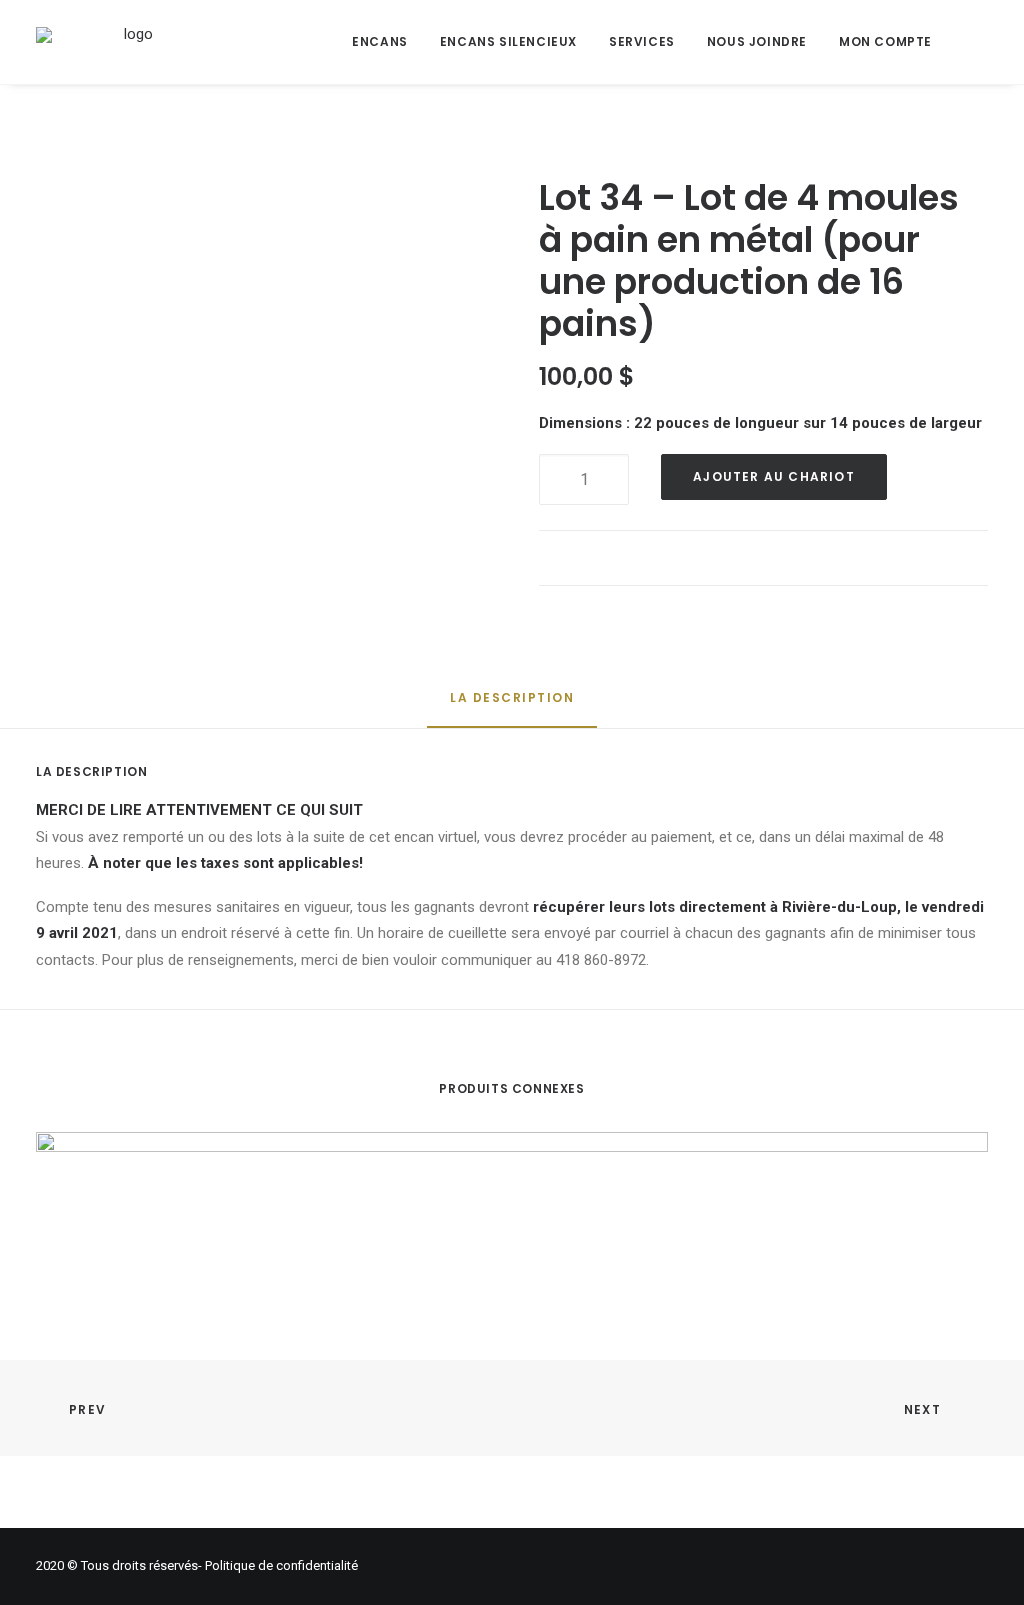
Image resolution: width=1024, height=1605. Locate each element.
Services (642, 41)
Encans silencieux (508, 41)
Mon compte (885, 41)
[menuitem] (380, 42)
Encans (380, 41)
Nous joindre (757, 41)
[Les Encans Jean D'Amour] (130, 42)
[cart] (978, 42)
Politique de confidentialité (281, 1565)
